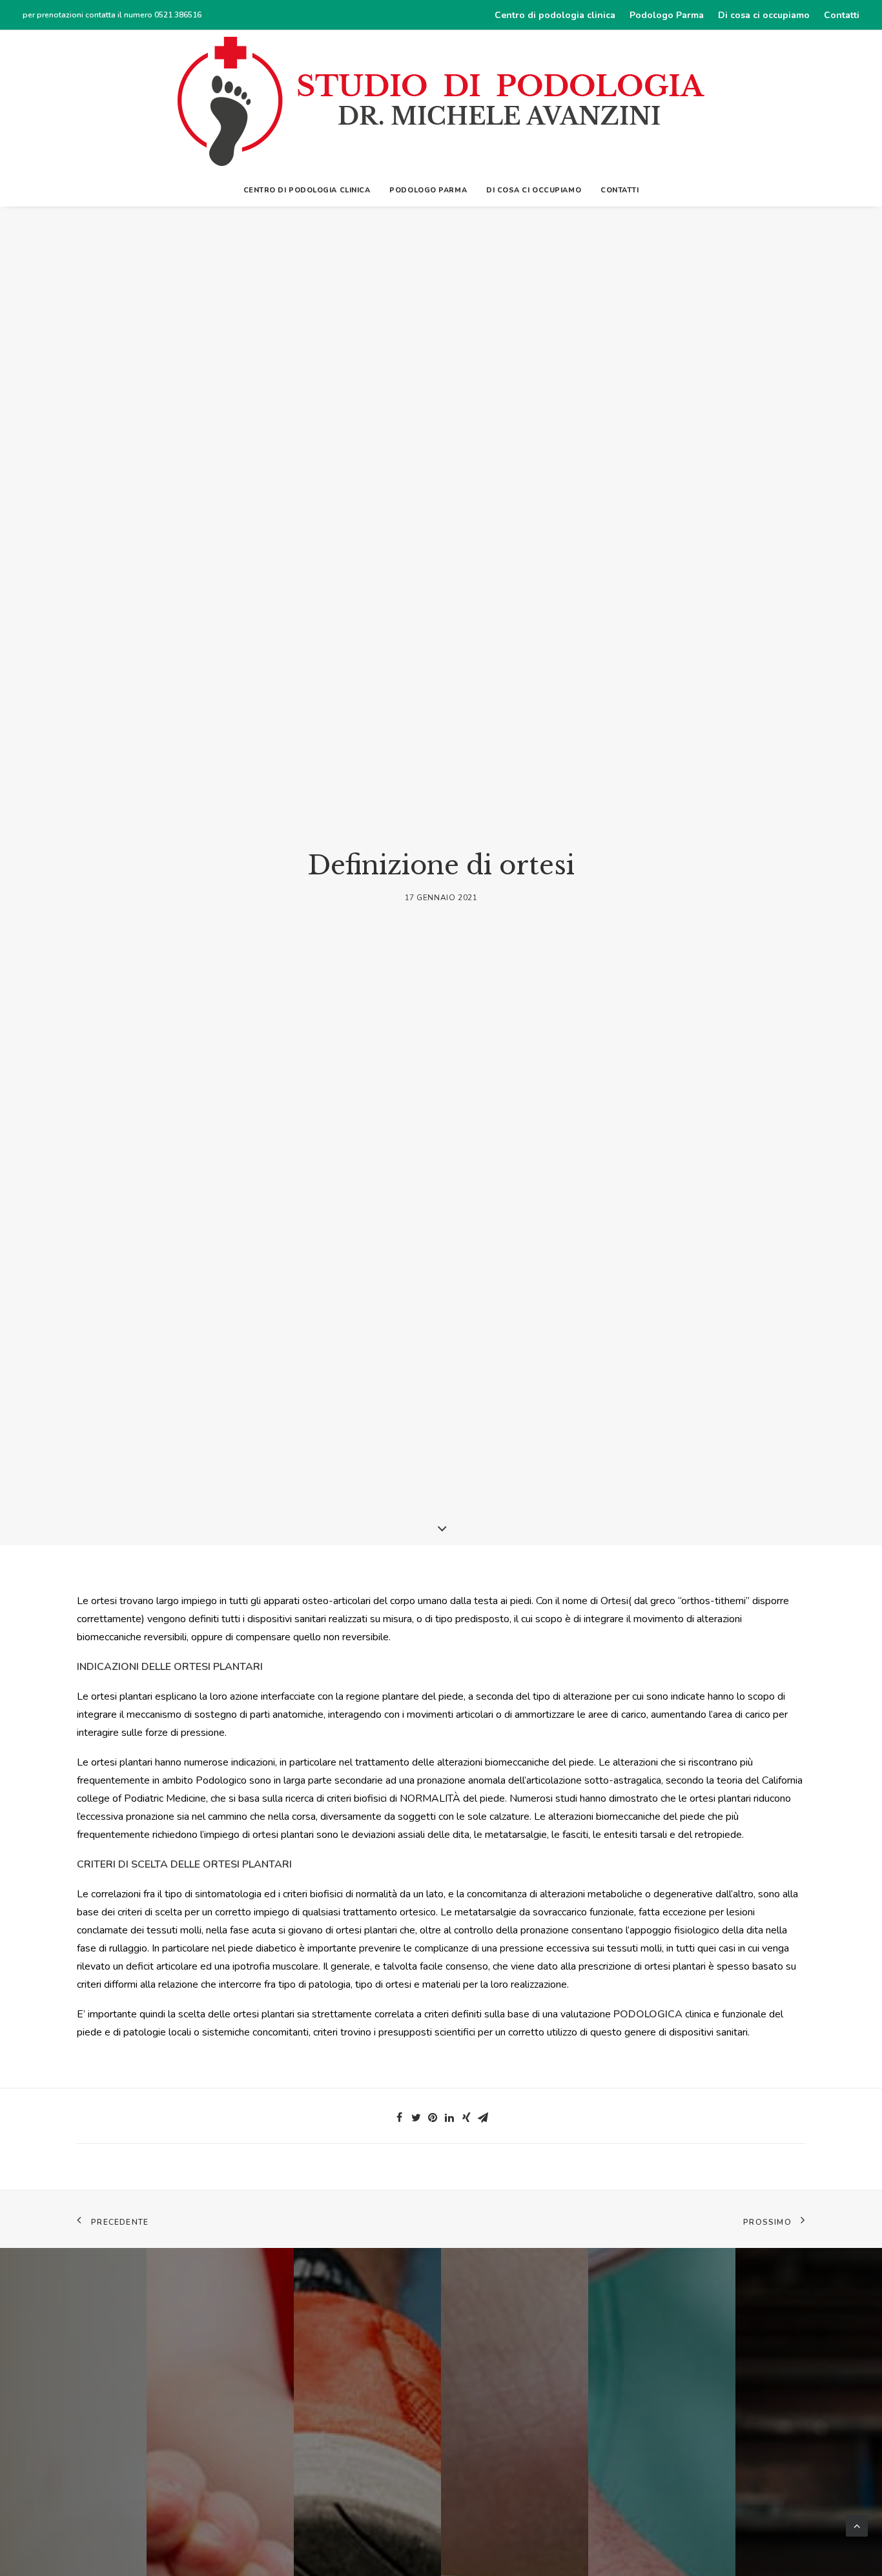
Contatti (842, 15)
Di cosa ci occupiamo (764, 15)
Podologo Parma (667, 15)
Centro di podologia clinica (555, 15)
